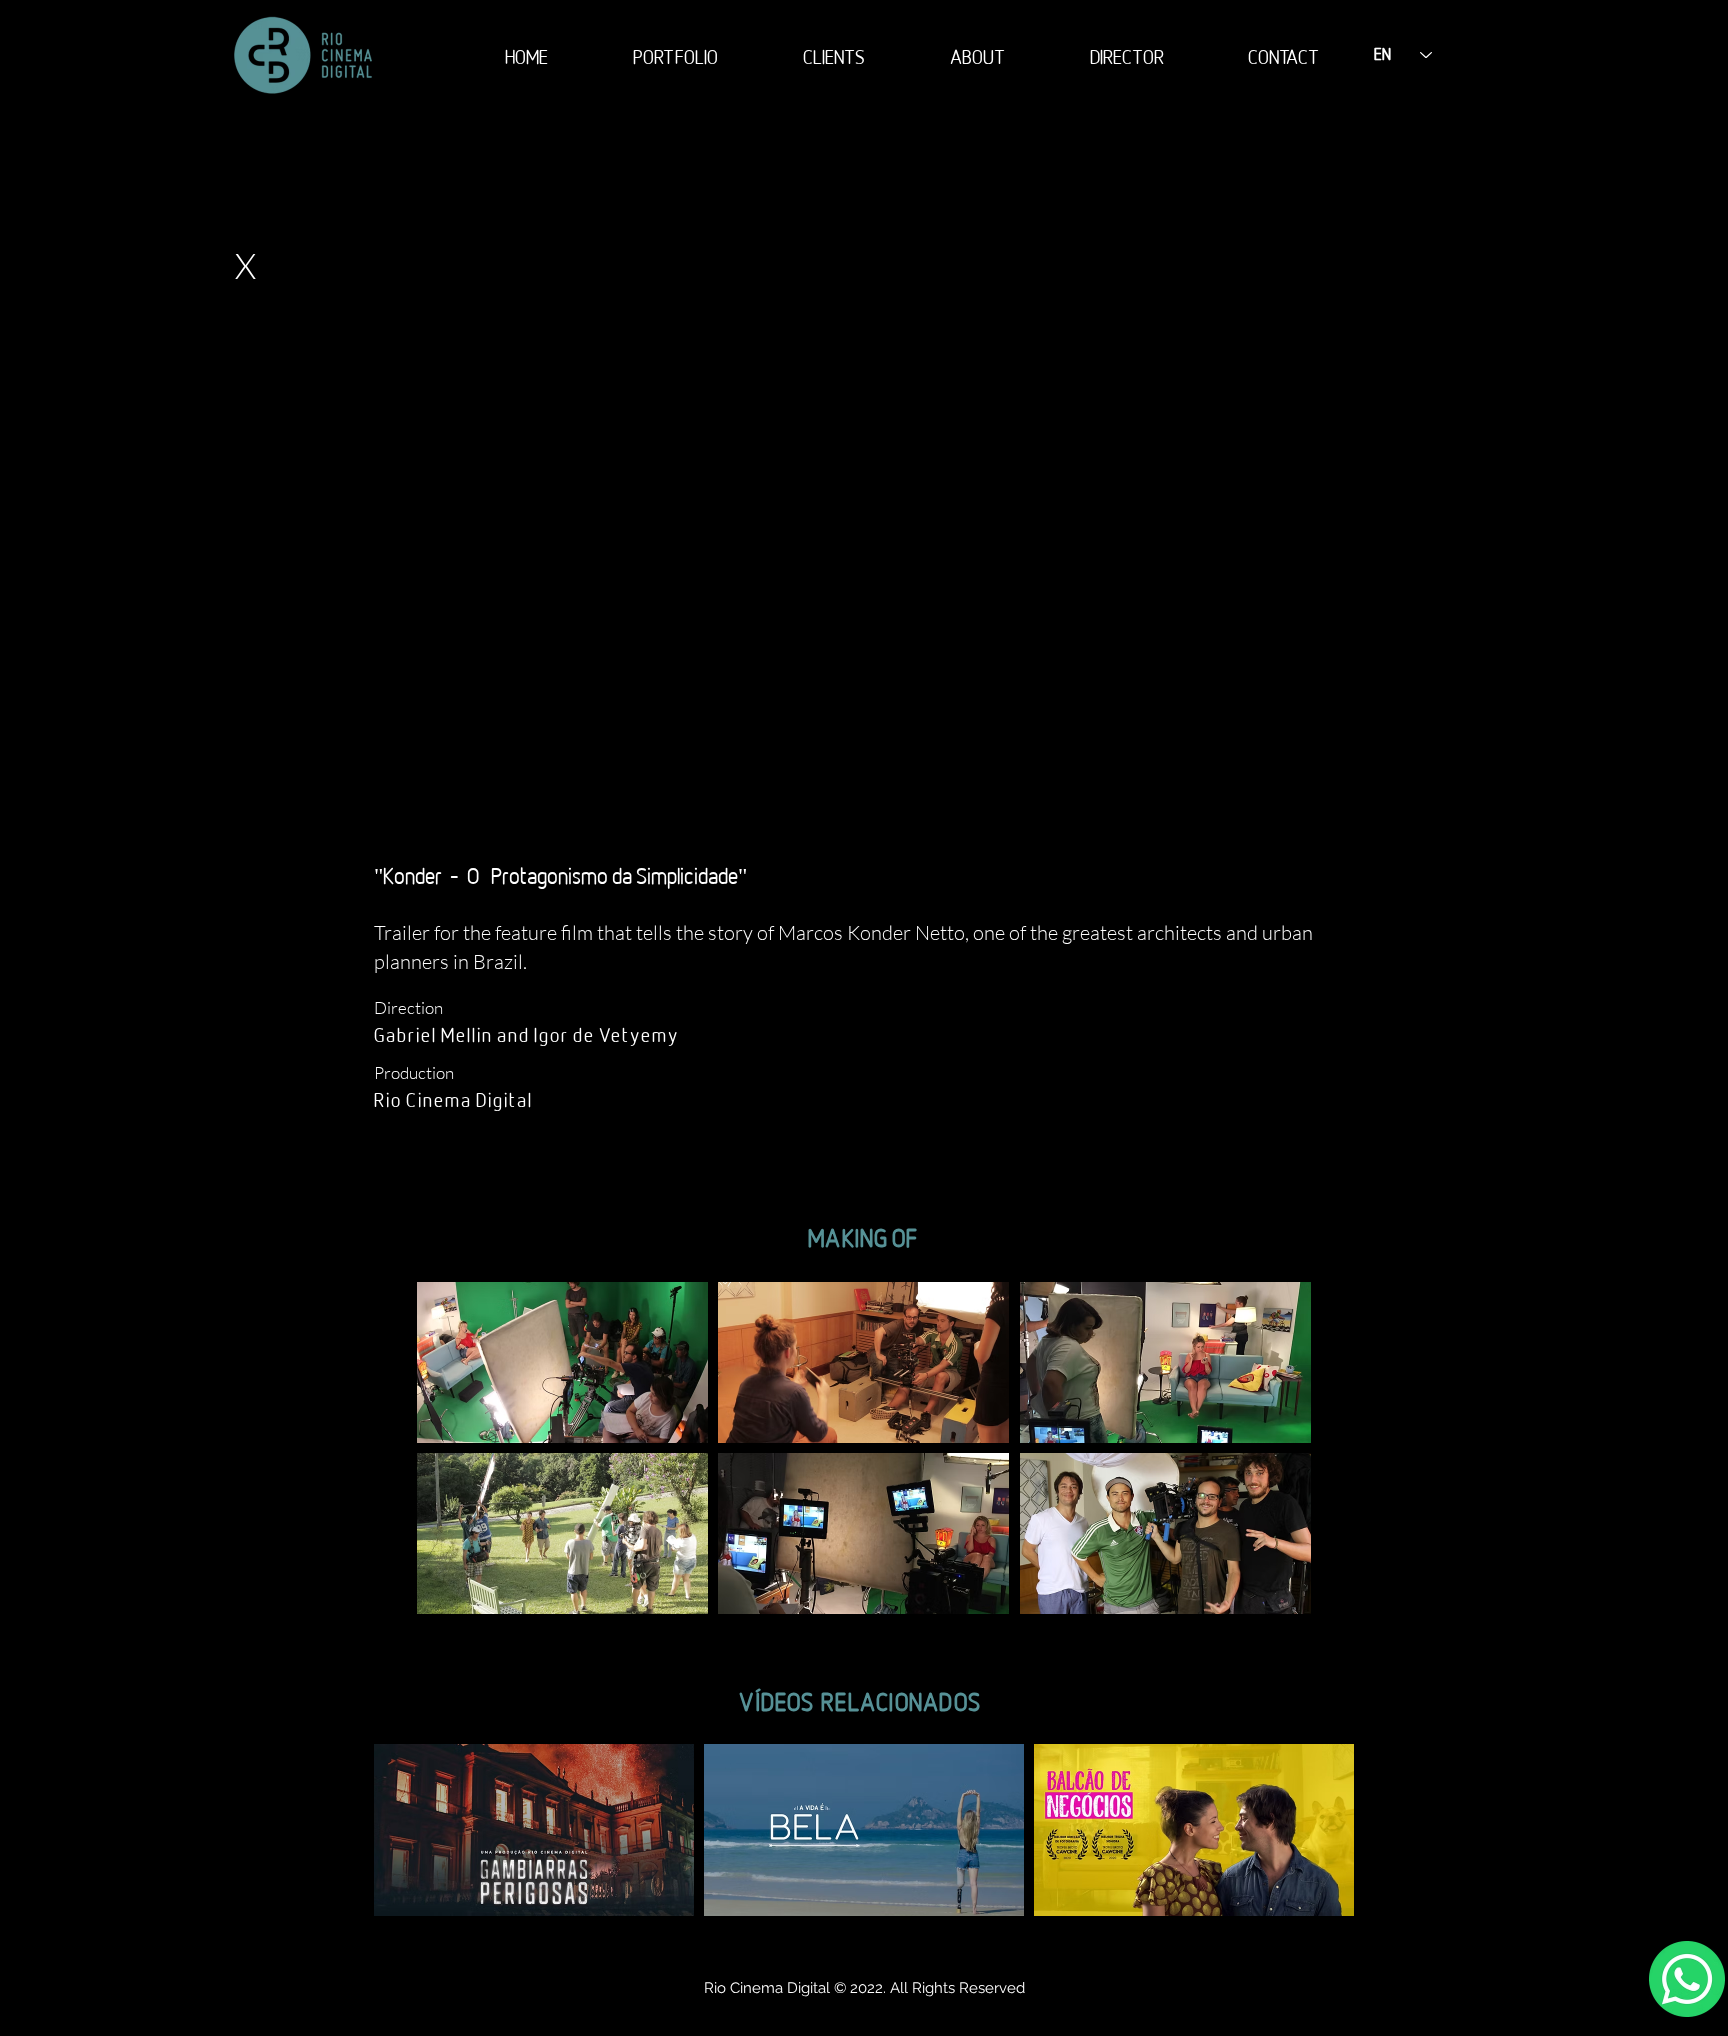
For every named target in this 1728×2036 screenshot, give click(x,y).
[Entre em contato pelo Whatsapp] (1686, 1979)
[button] (562, 1362)
